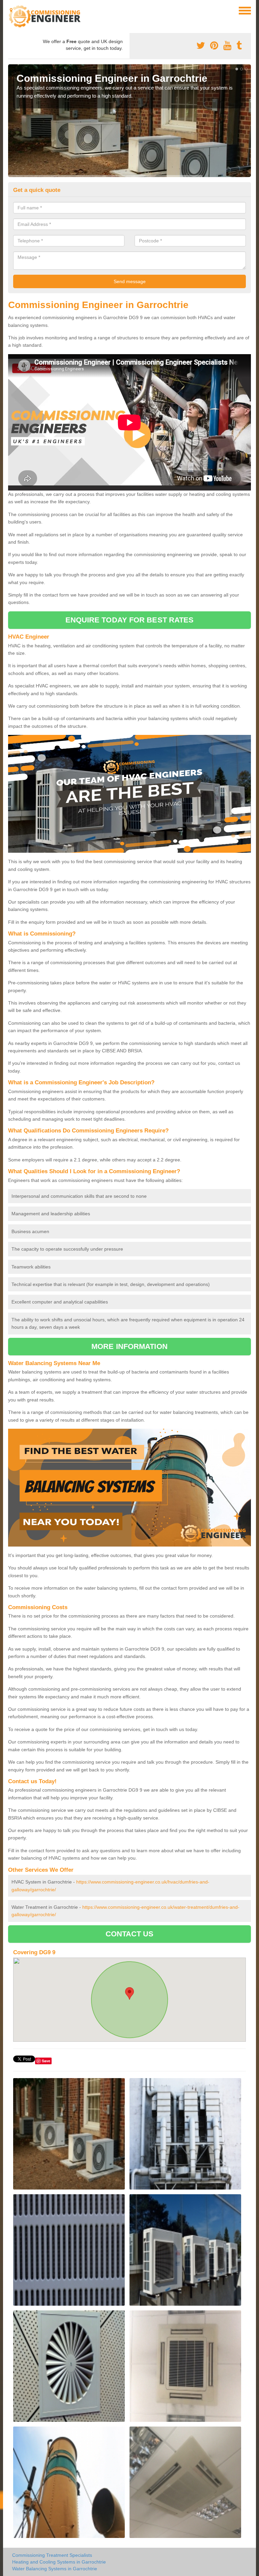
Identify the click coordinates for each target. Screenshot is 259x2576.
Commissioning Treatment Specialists (52, 2555)
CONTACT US (130, 1934)
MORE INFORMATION (129, 1346)
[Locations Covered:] (11, 10)
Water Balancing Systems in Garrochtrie (55, 2569)
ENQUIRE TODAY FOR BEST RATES (130, 620)
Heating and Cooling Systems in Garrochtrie (59, 2562)
